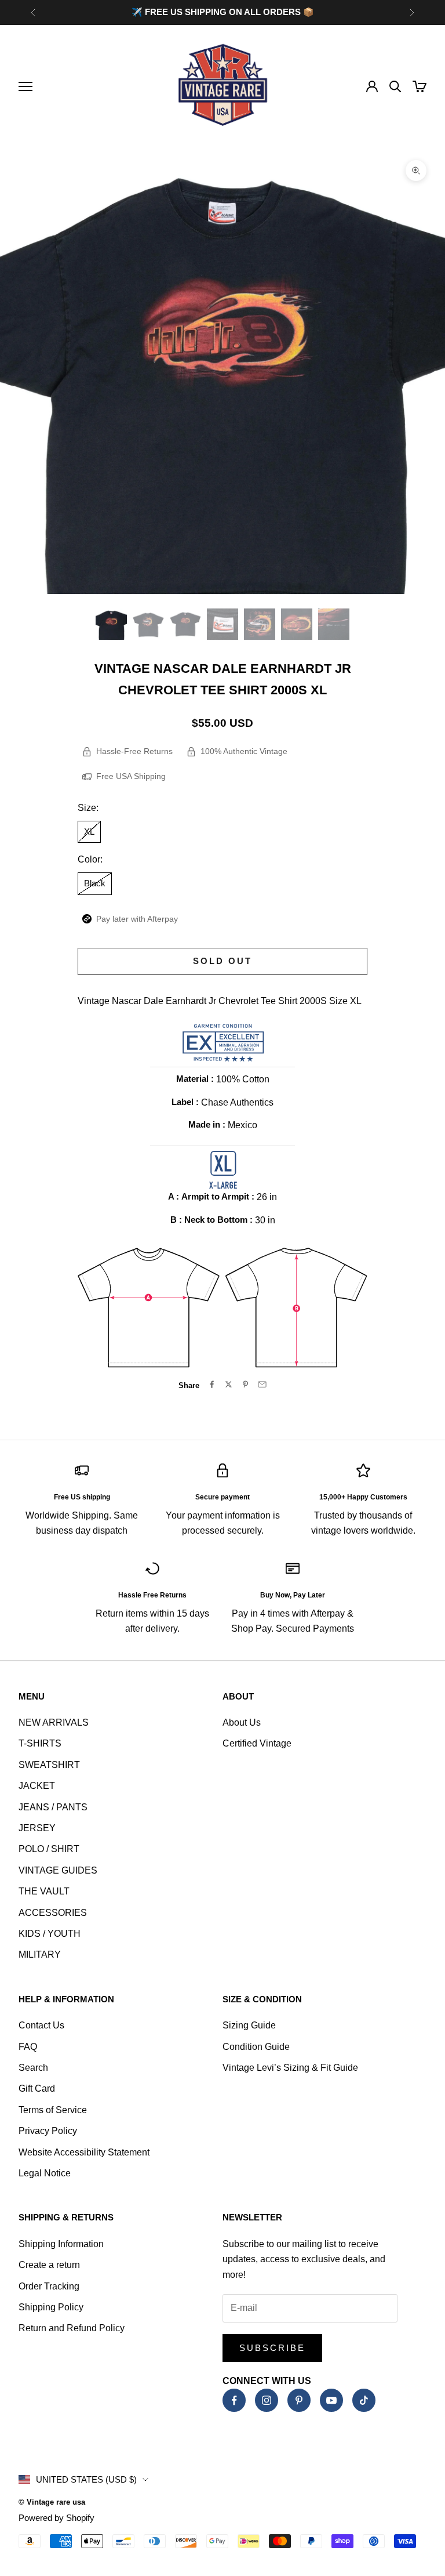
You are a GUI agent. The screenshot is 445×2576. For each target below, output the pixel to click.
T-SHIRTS (40, 1743)
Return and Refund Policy (72, 2328)
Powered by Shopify (56, 2518)
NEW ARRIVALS (54, 1722)
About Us (242, 1722)
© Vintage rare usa (52, 2502)
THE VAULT (44, 1891)
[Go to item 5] (260, 624)
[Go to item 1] (111, 624)
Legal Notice (45, 2173)
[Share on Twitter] (229, 1384)
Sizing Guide (249, 2025)
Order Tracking (49, 2286)
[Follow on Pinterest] (299, 2400)
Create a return (49, 2265)
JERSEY (37, 1828)
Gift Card (37, 2088)
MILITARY (40, 1954)
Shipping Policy (51, 2307)
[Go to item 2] (148, 624)
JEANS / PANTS (53, 1807)
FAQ (28, 2047)
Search (33, 2068)
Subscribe (272, 2348)
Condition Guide (256, 2047)
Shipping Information (61, 2244)
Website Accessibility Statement (84, 2152)
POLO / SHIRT (49, 1849)
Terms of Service (53, 2110)
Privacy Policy (48, 2131)
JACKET (37, 1786)
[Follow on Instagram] (267, 2400)
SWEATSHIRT (49, 1765)
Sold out (222, 961)
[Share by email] (262, 1384)
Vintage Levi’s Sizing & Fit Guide (290, 2068)
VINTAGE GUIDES (58, 1870)
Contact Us (41, 2025)
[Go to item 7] (334, 624)
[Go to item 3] (185, 624)
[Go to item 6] (297, 624)
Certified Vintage (257, 1743)
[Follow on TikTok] (364, 2400)
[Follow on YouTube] (331, 2400)
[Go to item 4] (222, 624)
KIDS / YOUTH (50, 1934)
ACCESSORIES (53, 1913)
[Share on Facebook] (212, 1384)
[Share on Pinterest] (245, 1384)
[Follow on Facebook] (234, 2400)
